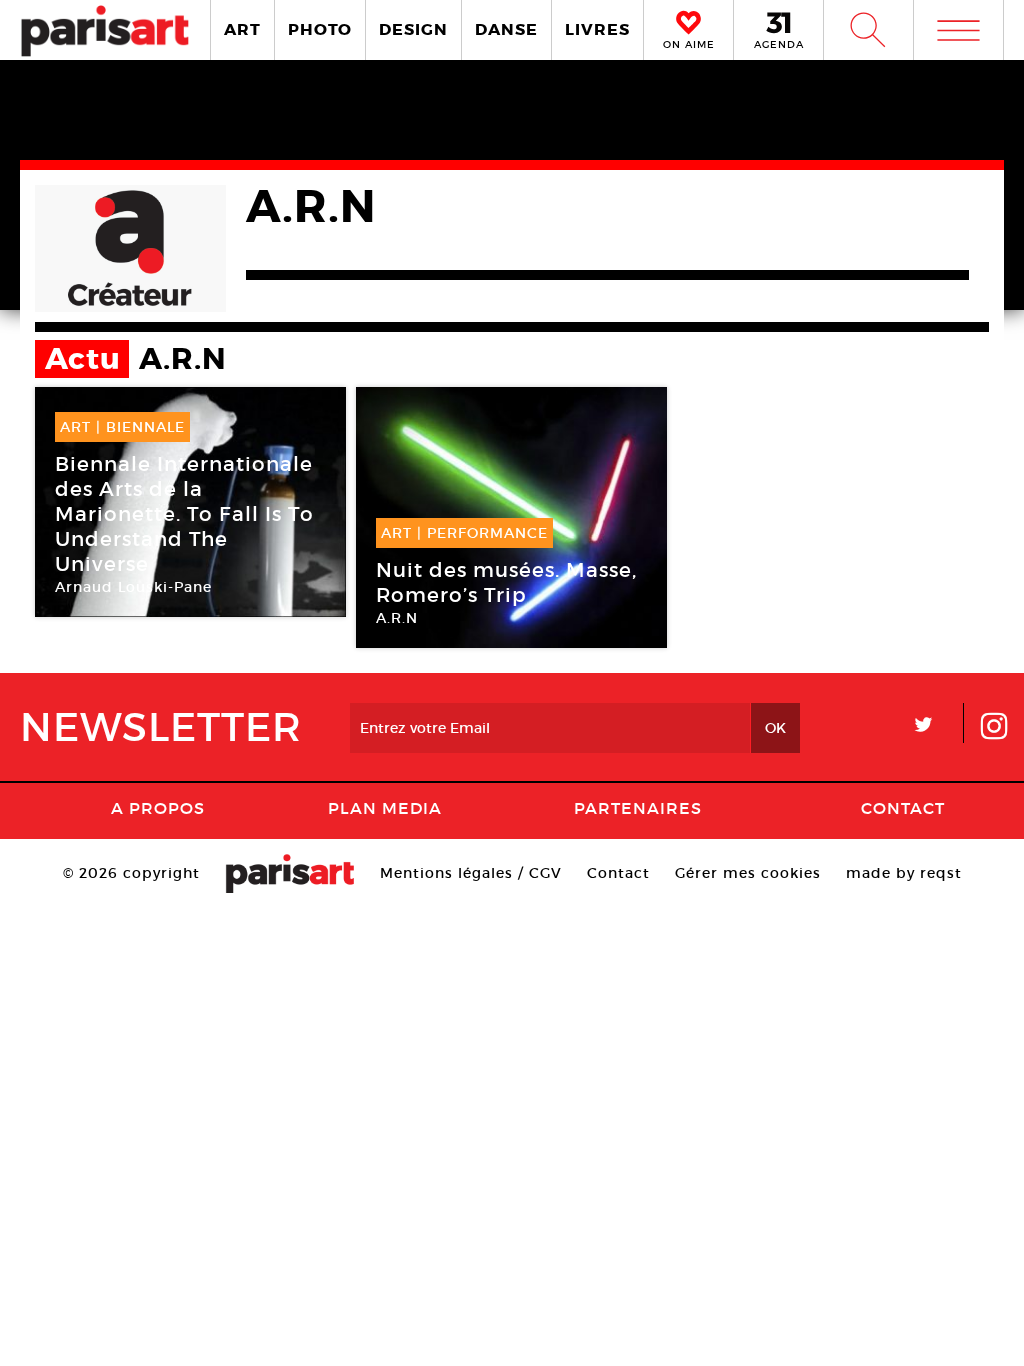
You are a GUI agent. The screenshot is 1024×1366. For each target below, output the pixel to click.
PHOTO (320, 29)
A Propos (158, 808)
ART (242, 29)
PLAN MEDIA (385, 808)
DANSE (506, 29)
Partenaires (638, 808)
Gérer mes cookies (748, 873)
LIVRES (597, 29)
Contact (903, 808)
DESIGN (413, 29)
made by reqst (904, 873)
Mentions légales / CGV (471, 873)
